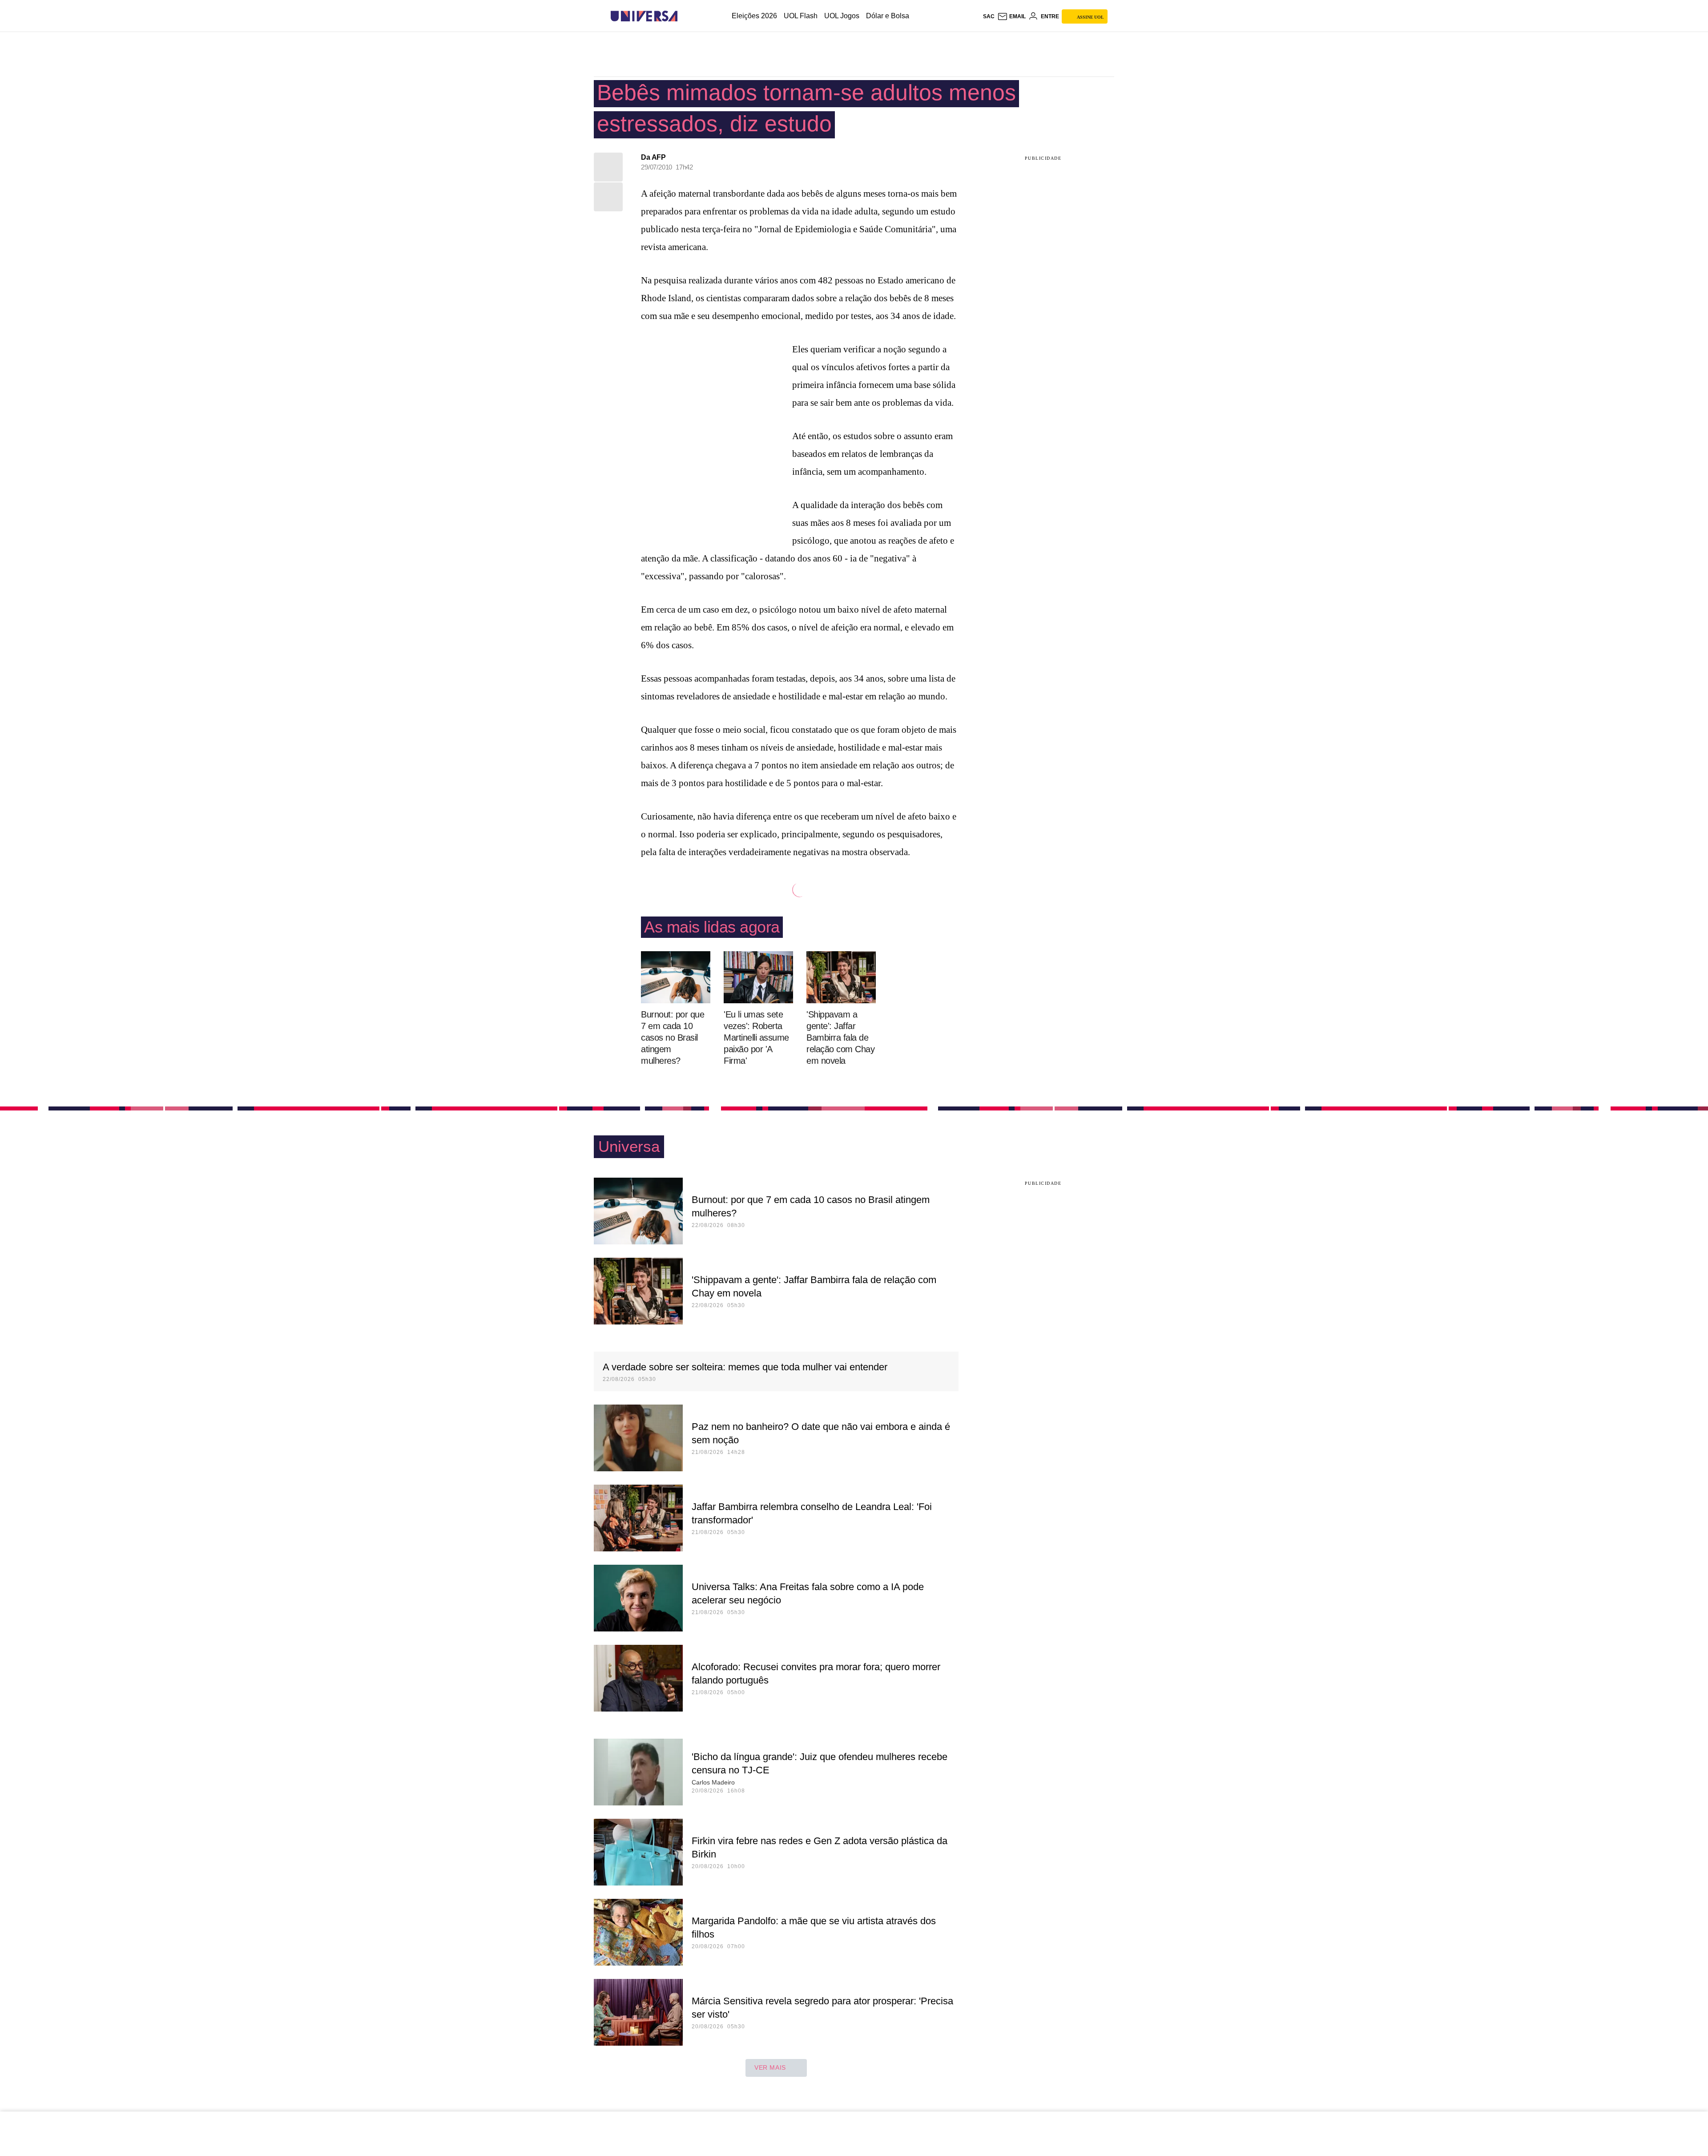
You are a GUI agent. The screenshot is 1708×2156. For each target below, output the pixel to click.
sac (989, 16)
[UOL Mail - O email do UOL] (1011, 16)
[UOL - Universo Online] (685, 16)
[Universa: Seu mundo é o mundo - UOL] (644, 16)
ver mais (770, 2067)
